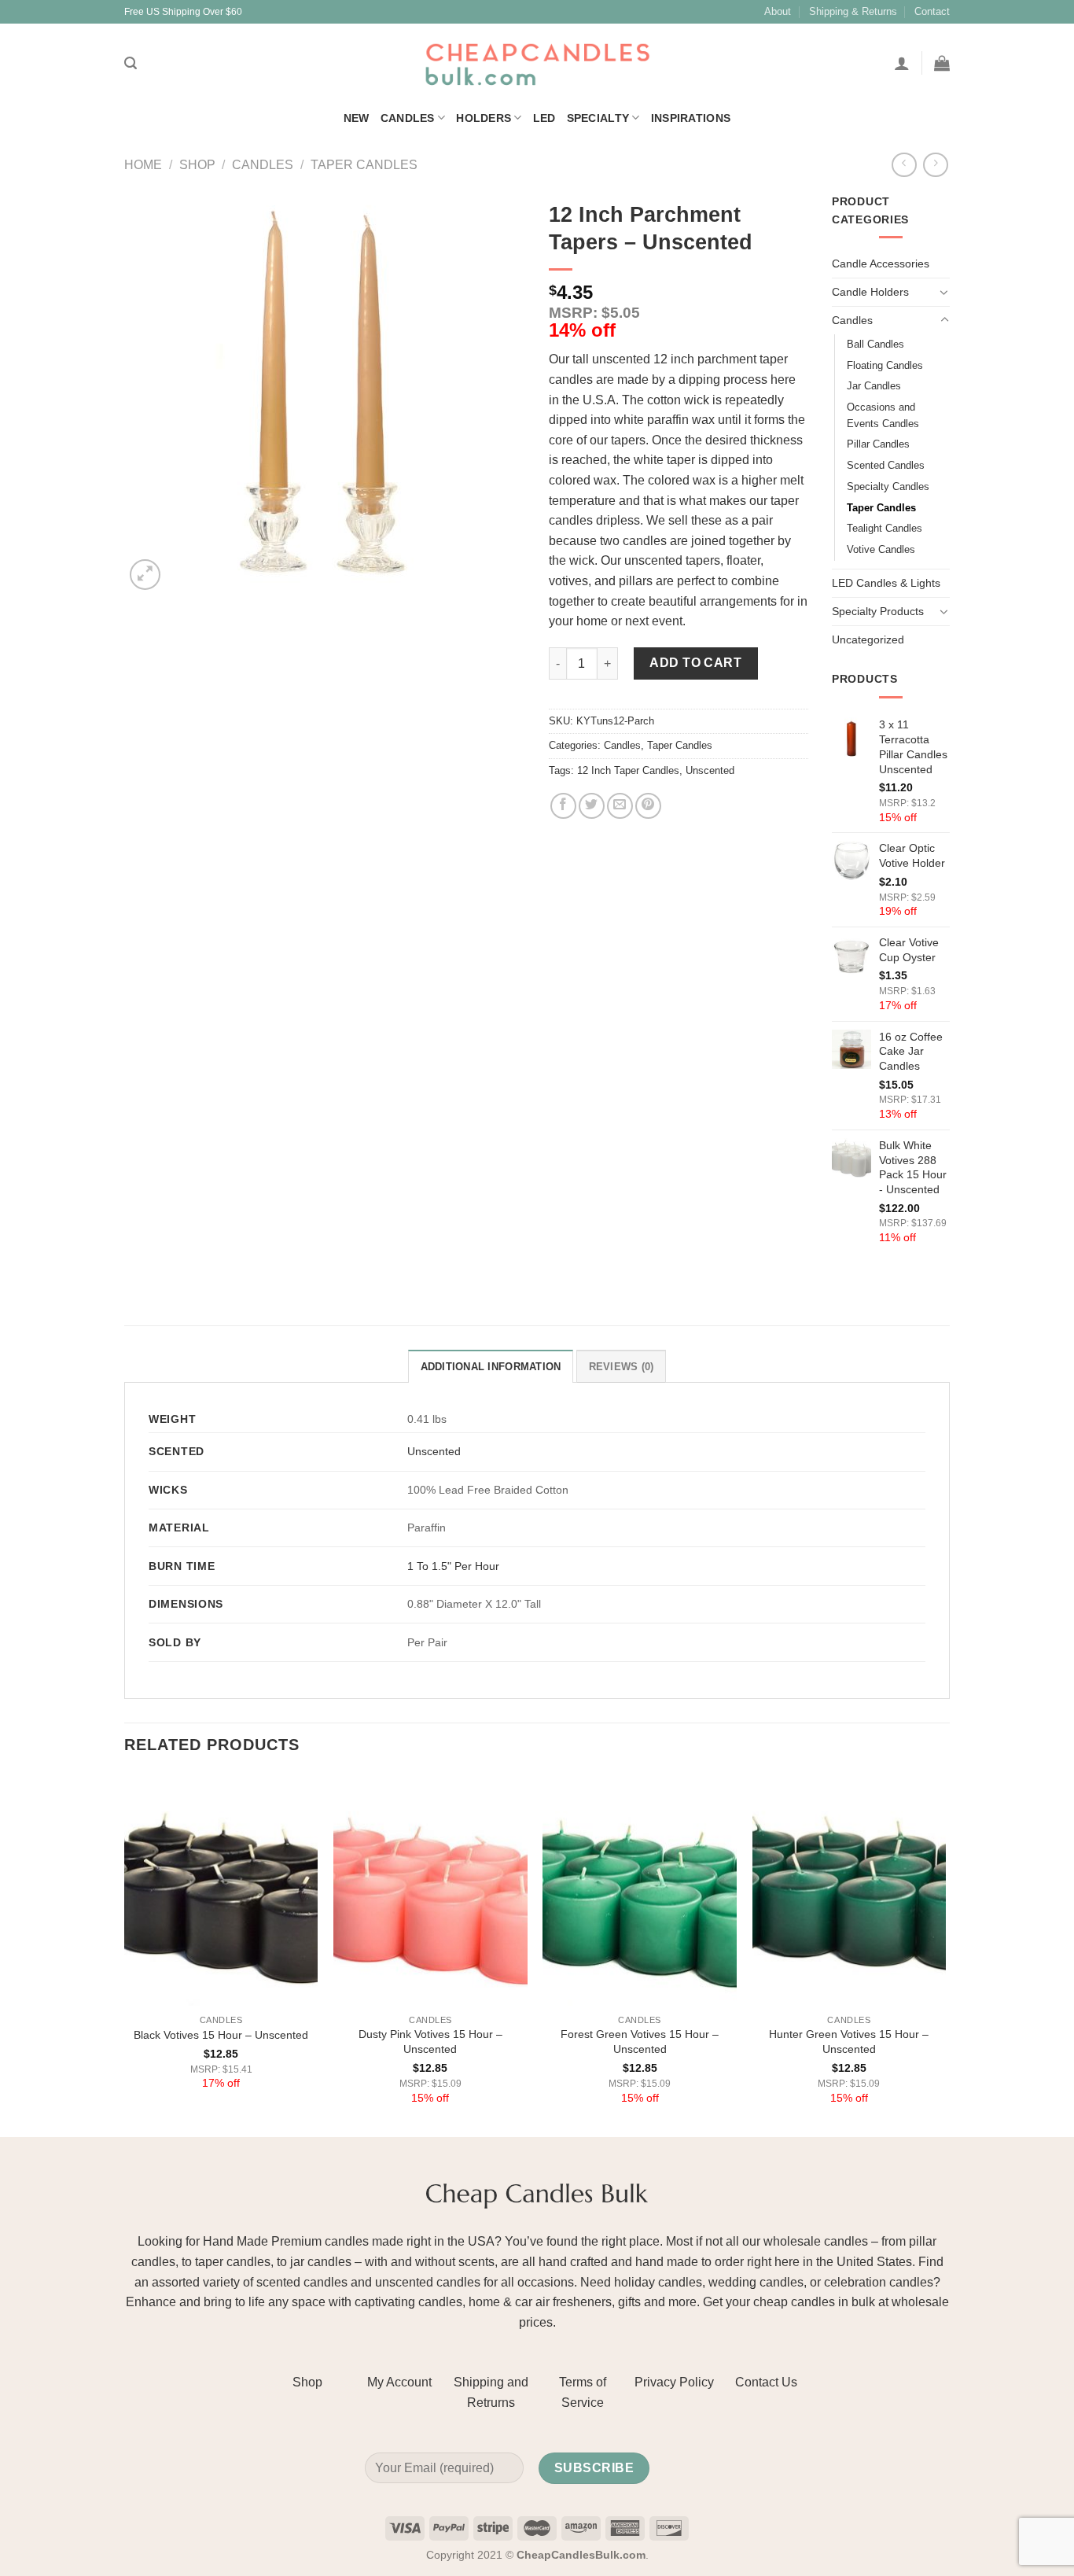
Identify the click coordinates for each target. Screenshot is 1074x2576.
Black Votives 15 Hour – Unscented (221, 2035)
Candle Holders (870, 292)
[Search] (131, 63)
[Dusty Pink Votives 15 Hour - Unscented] (430, 1890)
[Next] (945, 1954)
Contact (932, 11)
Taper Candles (364, 165)
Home (143, 165)
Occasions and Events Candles (883, 415)
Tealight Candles (885, 528)
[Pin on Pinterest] (648, 806)
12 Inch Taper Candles (628, 770)
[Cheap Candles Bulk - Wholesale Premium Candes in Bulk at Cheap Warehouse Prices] (537, 63)
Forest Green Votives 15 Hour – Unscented (640, 2042)
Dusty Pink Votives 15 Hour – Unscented (430, 2042)
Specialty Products (878, 611)
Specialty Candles (888, 486)
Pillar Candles (878, 444)
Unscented (710, 770)
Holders (484, 118)
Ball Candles (875, 344)
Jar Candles (874, 386)
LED (544, 118)
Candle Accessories (881, 263)
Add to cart (695, 663)
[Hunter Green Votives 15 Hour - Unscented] (850, 1890)
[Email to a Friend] (620, 806)
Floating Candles (885, 365)
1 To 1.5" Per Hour (453, 1566)
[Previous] (125, 1954)
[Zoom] (145, 575)
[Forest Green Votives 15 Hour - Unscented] (640, 1890)
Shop (197, 165)
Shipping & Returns (853, 11)
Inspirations (691, 118)
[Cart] (942, 63)
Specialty (598, 118)
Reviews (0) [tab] (622, 1367)
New (357, 118)
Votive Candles (881, 549)
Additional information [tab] (491, 1367)
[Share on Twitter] (592, 806)
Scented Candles (886, 465)
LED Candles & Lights (886, 583)
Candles (408, 118)
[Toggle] (944, 292)
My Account (399, 2382)
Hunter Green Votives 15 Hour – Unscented (849, 2042)
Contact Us (766, 2382)
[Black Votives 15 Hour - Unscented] (221, 1890)
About (778, 11)
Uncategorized (868, 639)
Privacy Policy (674, 2382)
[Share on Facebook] (563, 806)
